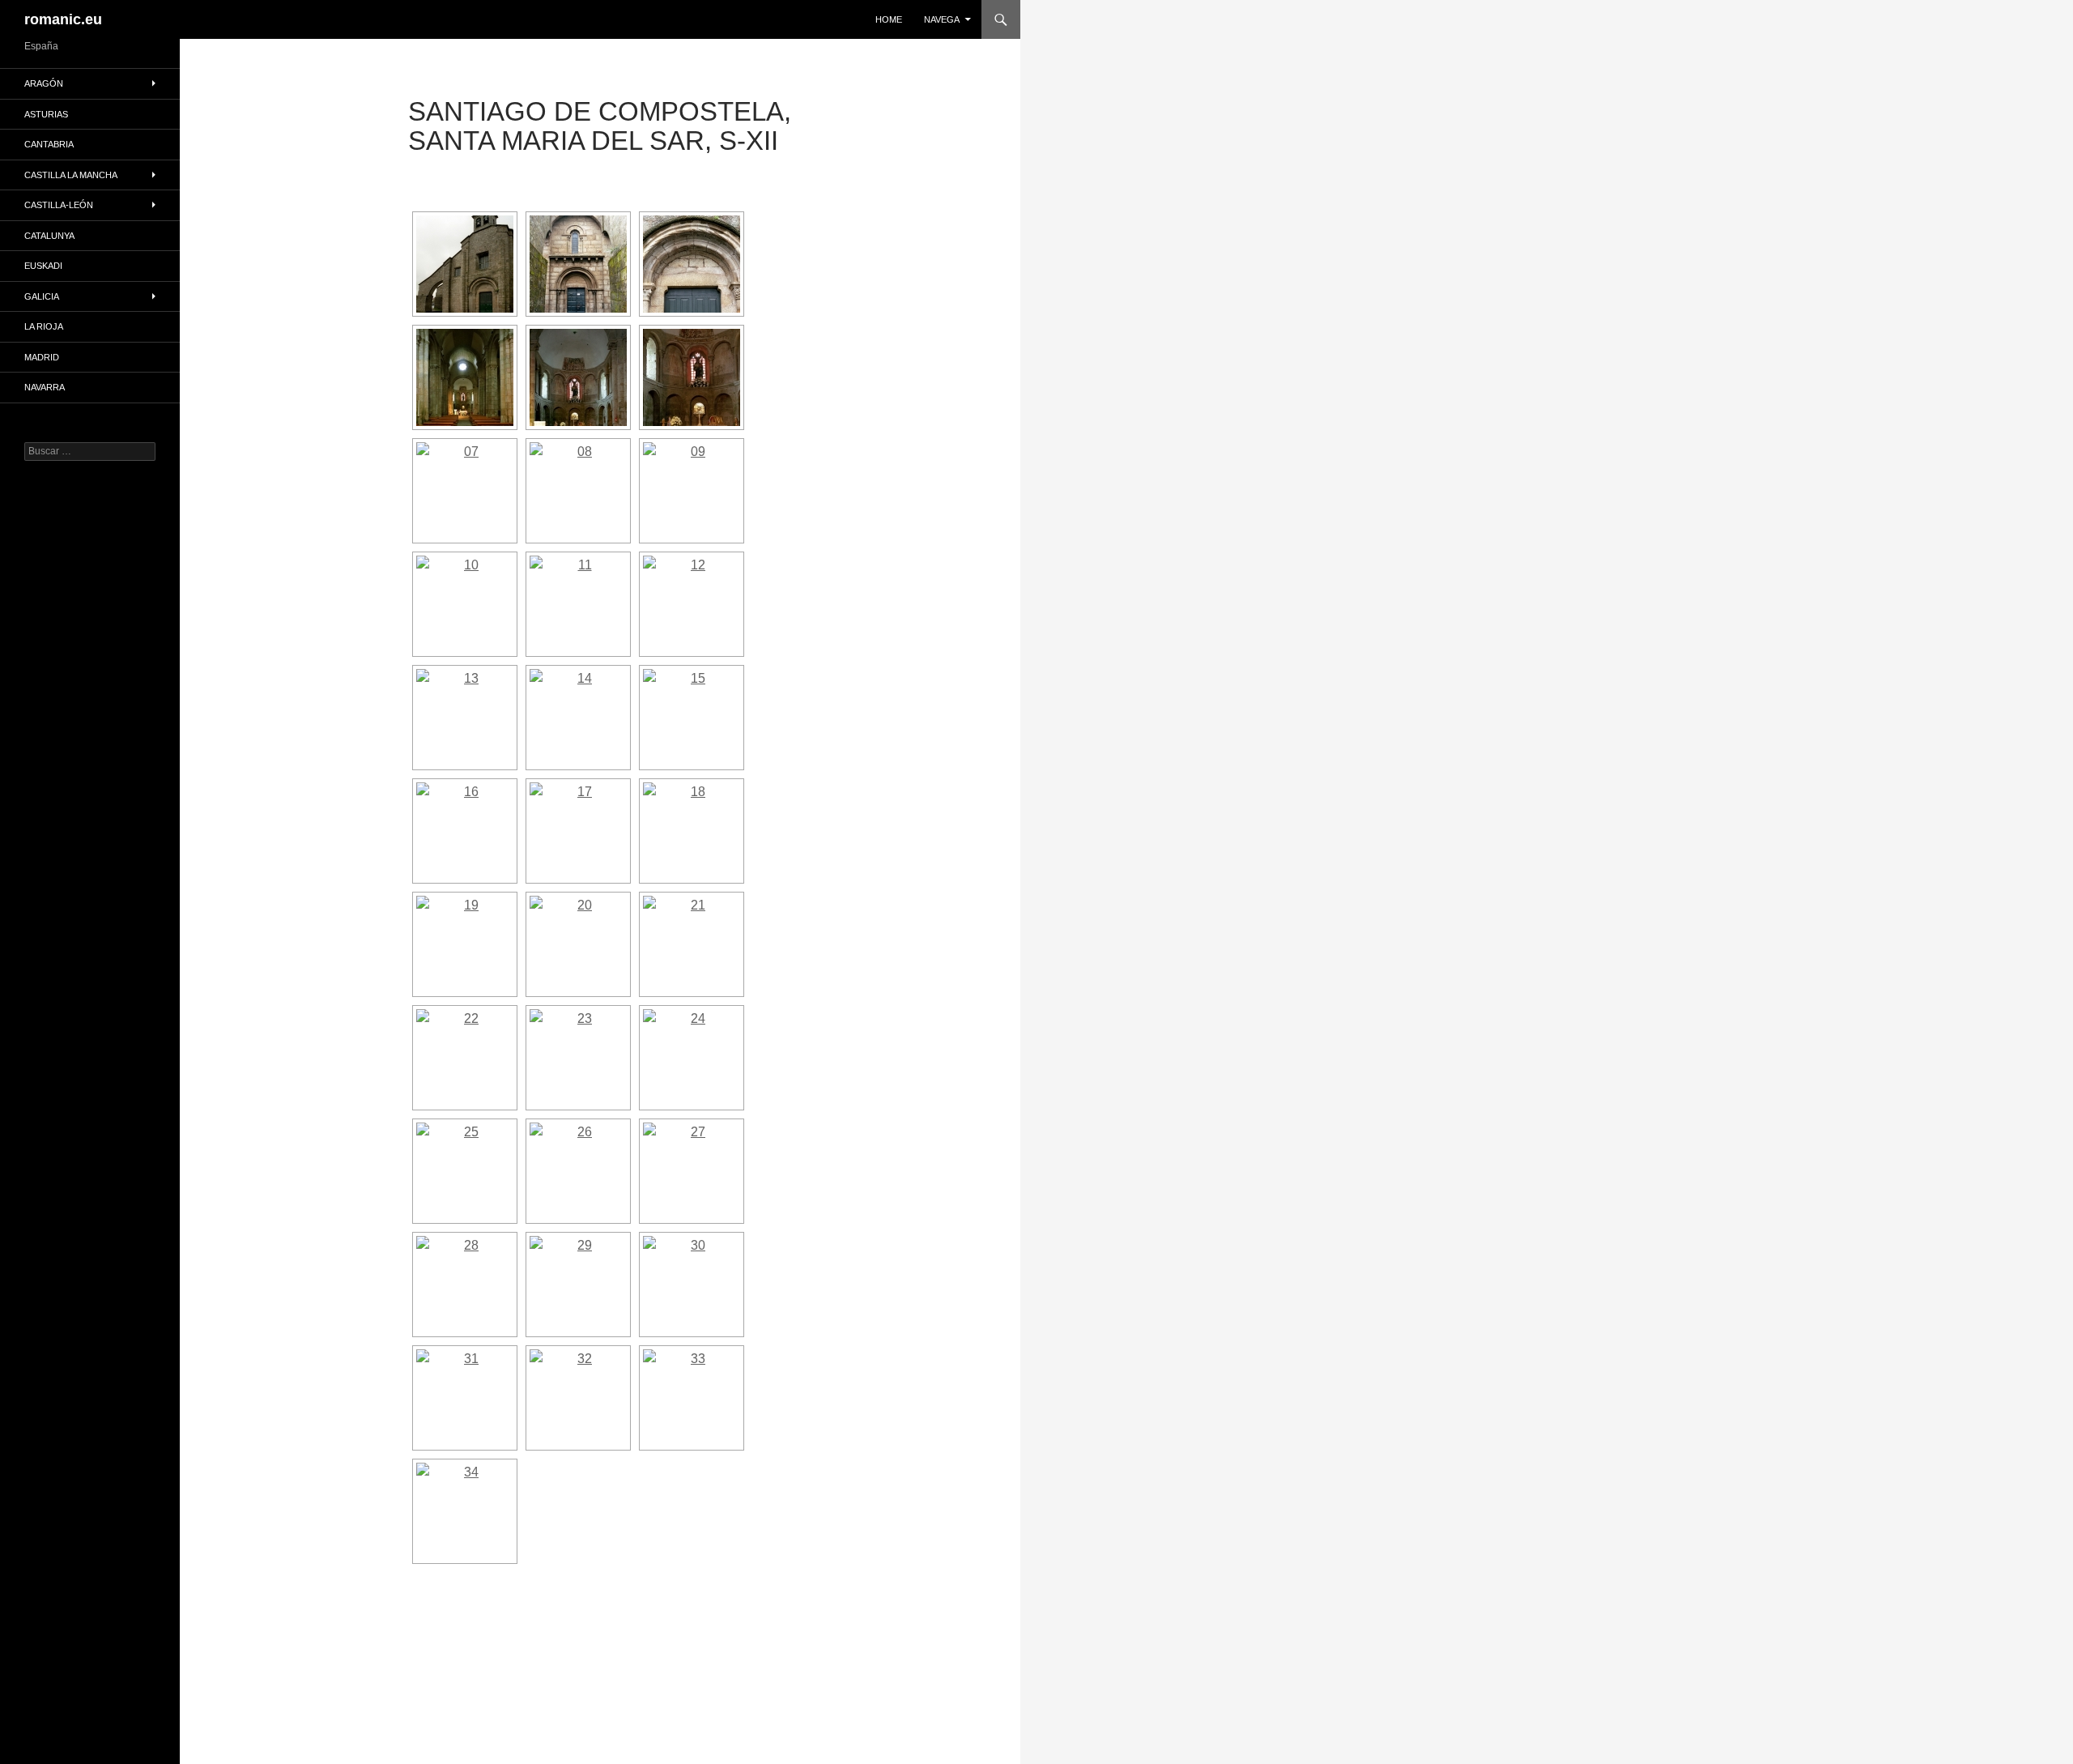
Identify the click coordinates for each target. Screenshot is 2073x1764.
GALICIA (42, 296)
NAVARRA (45, 387)
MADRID (42, 357)
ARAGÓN (44, 83)
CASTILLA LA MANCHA (71, 175)
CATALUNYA (49, 236)
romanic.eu (63, 19)
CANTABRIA (49, 144)
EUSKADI (43, 266)
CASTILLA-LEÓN (59, 205)
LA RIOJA (44, 326)
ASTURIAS (46, 114)
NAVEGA (942, 19)
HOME (889, 19)
